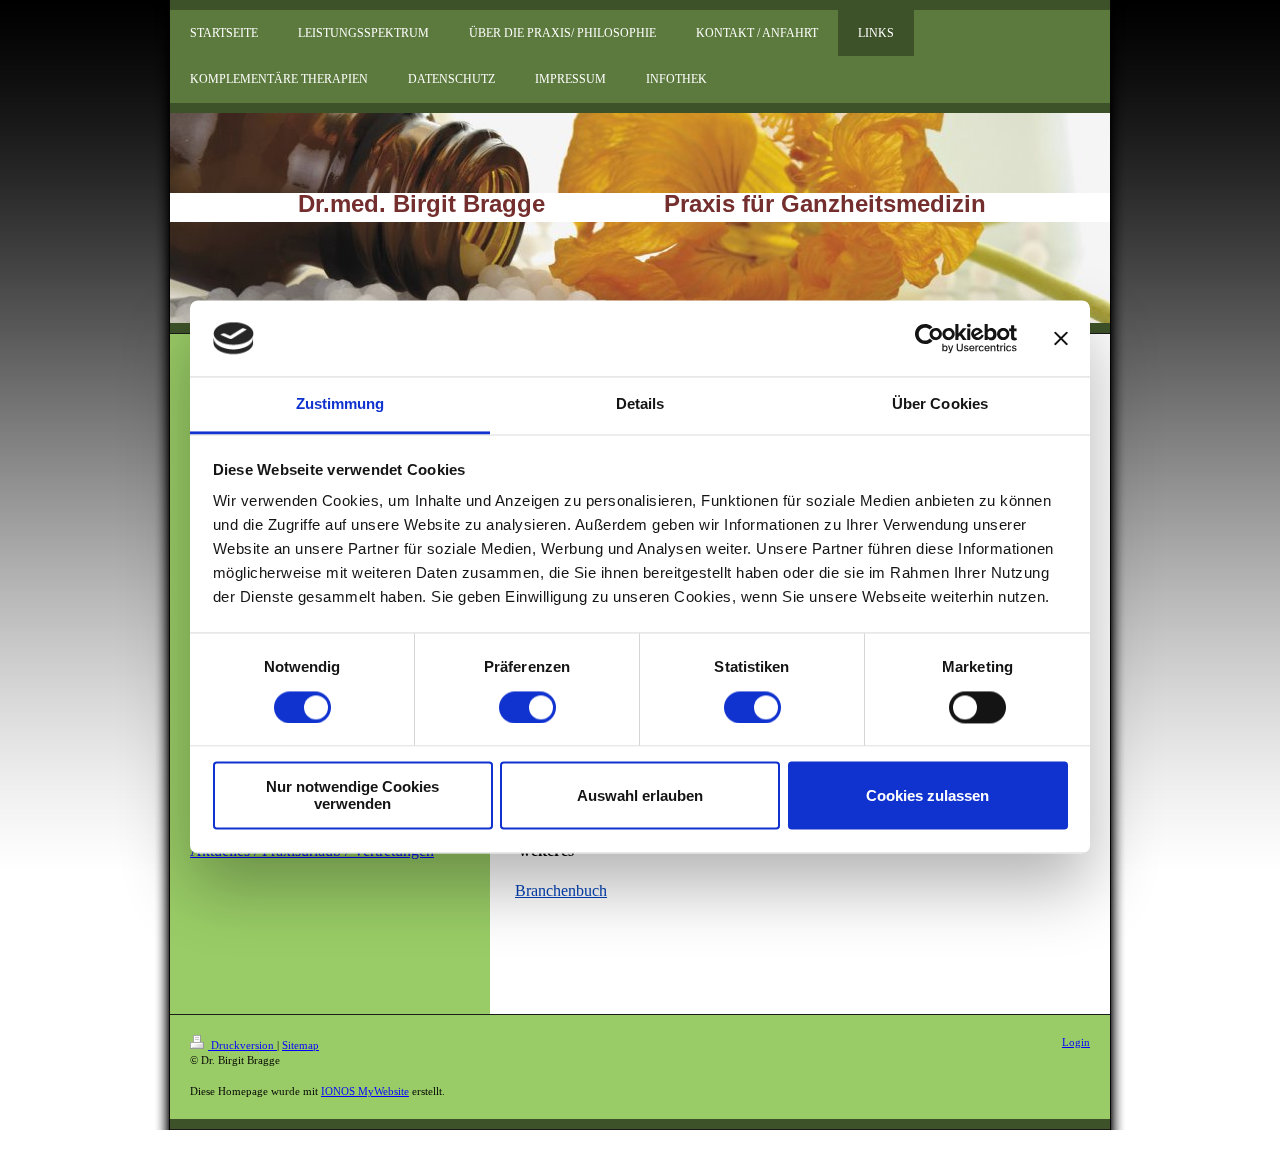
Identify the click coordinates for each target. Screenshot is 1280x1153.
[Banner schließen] (1061, 338)
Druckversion (242, 1045)
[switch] (527, 707)
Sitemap (300, 1045)
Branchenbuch (561, 890)
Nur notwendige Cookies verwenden (352, 796)
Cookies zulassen (927, 795)
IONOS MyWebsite (365, 1091)
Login (1076, 1042)
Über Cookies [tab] (940, 404)
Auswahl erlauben (640, 795)
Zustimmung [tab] (340, 404)
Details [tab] (640, 404)
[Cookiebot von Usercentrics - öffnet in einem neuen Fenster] (929, 338)
